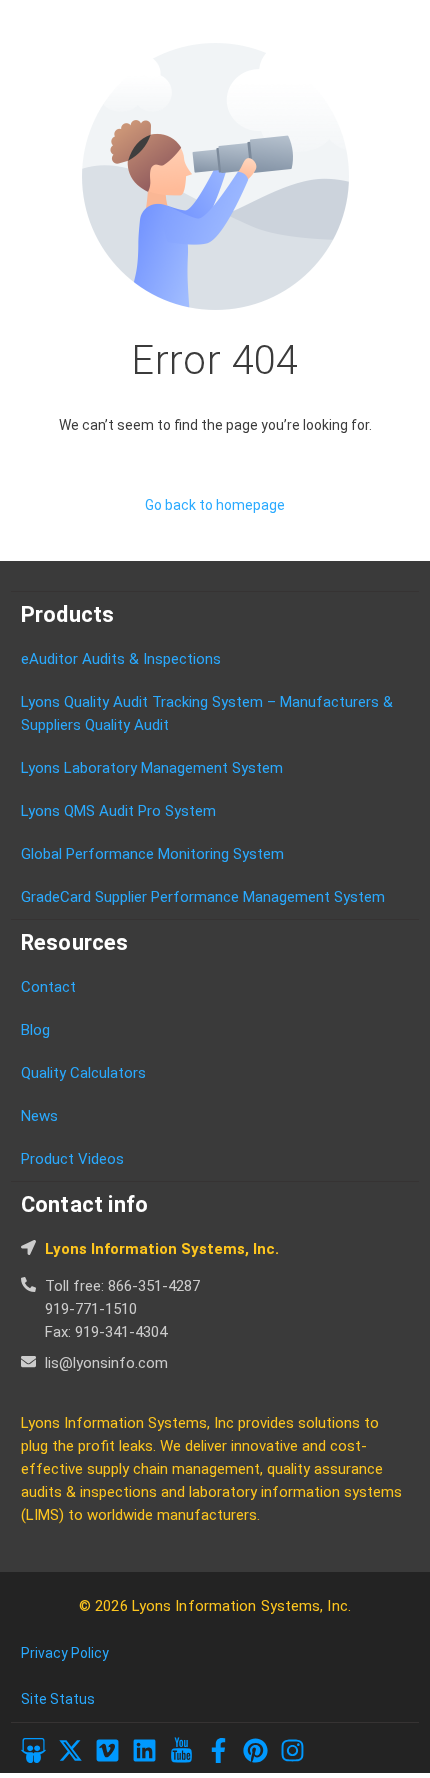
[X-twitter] (70, 1750)
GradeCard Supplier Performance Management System (203, 897)
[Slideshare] (33, 1750)
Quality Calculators (83, 1073)
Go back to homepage (215, 505)
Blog (35, 1030)
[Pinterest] (255, 1750)
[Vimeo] (107, 1750)
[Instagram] (292, 1750)
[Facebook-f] (218, 1750)
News (39, 1116)
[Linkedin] (144, 1750)
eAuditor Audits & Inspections (121, 659)
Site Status (58, 1699)
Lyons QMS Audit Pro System (118, 811)
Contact (48, 987)
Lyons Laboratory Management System (152, 768)
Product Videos (72, 1159)
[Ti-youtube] (181, 1750)
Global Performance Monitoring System (152, 854)
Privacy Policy (65, 1653)
